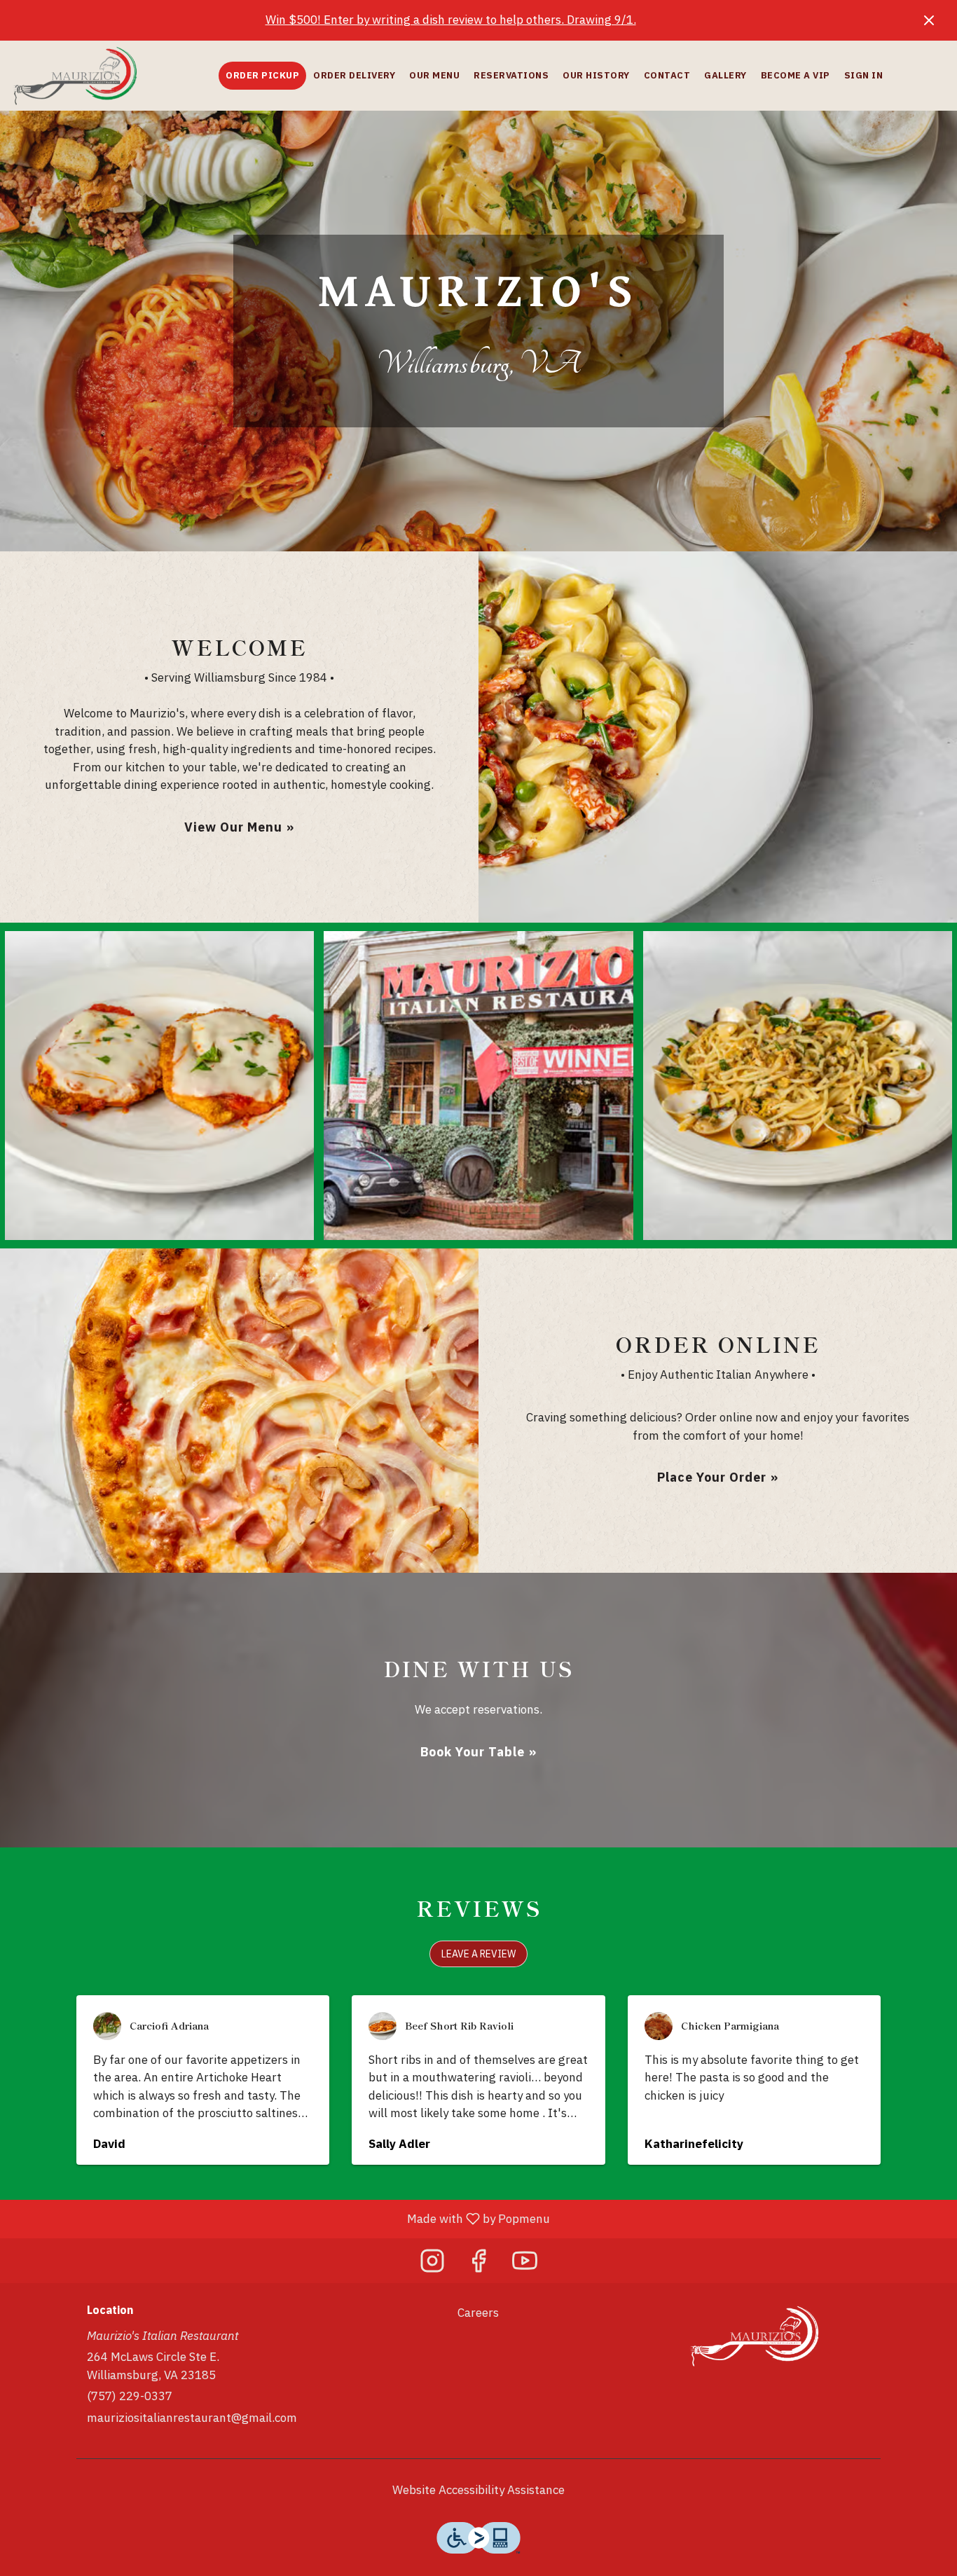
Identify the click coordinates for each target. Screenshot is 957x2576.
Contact (667, 75)
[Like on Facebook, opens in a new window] (478, 2264)
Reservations (511, 75)
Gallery (725, 75)
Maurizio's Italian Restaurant (753, 2336)
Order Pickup (262, 75)
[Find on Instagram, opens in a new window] (432, 2264)
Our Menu (434, 75)
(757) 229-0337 (130, 2396)
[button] (159, 1086)
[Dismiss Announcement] (929, 20)
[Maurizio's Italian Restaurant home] (74, 76)
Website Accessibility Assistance (478, 2490)
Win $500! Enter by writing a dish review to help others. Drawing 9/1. (451, 20)
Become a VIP (796, 75)
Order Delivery (354, 75)
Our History (596, 75)
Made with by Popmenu (280, 2219)
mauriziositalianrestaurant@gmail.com (192, 2418)
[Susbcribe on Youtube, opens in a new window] (525, 2264)
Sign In (864, 75)
